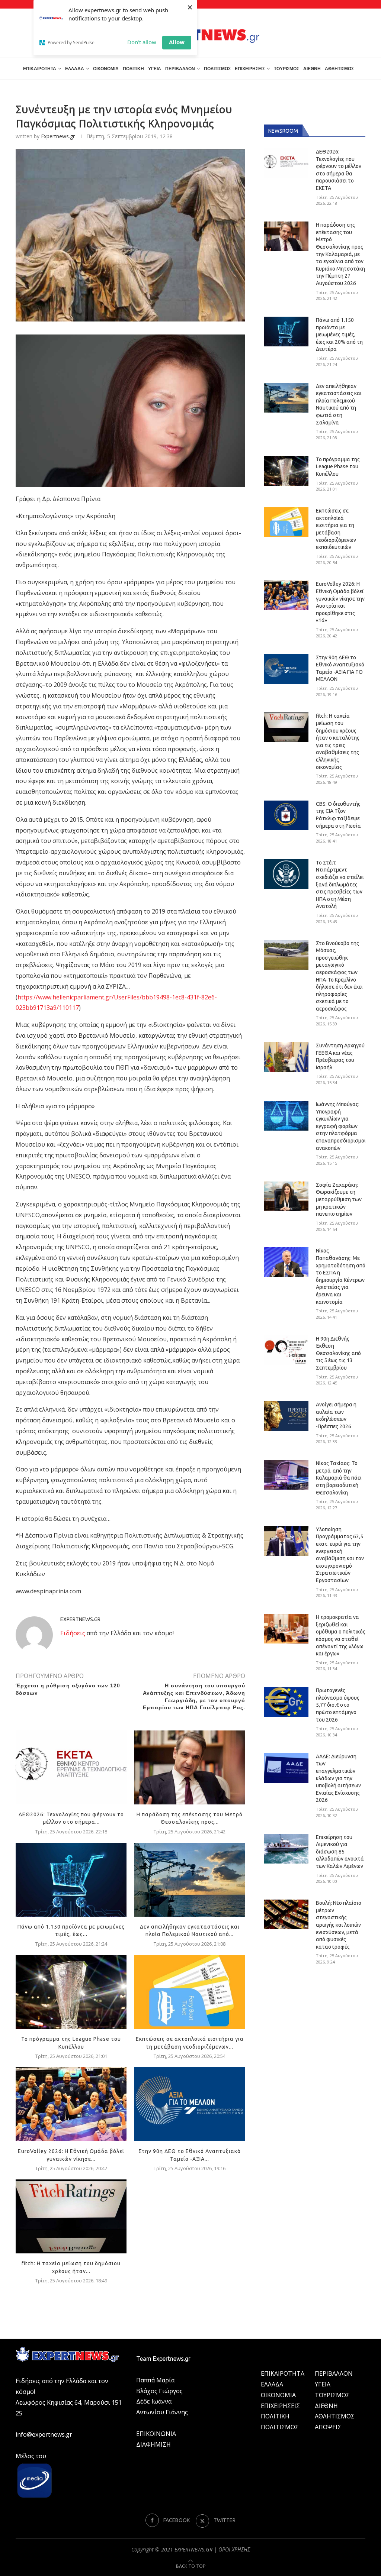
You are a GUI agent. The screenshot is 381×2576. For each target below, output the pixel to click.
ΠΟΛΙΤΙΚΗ (133, 69)
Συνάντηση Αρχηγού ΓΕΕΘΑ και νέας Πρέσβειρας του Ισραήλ (340, 1056)
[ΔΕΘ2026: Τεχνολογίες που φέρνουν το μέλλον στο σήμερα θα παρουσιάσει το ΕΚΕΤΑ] (71, 1767)
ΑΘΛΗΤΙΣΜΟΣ (339, 69)
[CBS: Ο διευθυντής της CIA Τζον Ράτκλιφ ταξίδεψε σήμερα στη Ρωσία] (286, 815)
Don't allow (142, 42)
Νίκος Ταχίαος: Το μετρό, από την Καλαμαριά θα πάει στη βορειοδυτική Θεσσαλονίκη (339, 1478)
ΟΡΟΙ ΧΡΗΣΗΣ (234, 2549)
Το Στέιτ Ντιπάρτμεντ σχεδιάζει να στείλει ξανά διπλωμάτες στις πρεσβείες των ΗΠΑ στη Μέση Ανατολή (340, 885)
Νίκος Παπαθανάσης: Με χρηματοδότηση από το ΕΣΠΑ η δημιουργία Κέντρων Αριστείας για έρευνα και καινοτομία (341, 1276)
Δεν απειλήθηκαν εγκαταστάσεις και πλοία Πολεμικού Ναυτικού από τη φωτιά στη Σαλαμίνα (339, 404)
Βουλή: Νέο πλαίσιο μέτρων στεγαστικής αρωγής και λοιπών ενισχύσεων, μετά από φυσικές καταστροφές (339, 1925)
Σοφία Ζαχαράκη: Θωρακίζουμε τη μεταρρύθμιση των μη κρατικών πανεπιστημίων (339, 1199)
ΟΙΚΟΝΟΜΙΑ (106, 69)
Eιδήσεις (73, 1633)
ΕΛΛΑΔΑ (75, 69)
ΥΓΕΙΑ (155, 69)
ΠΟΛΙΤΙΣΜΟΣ (217, 69)
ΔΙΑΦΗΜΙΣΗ (153, 2444)
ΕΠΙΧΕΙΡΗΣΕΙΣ (250, 69)
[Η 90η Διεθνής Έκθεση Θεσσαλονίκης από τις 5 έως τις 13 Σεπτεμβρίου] (286, 1350)
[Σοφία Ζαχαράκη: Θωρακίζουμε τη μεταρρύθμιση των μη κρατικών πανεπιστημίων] (286, 1196)
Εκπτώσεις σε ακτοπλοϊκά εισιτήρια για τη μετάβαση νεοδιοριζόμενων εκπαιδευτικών (336, 529)
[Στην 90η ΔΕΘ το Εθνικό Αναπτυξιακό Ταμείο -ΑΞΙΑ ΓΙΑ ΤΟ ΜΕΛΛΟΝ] (189, 2104)
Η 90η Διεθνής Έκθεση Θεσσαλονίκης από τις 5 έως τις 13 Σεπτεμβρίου (338, 1353)
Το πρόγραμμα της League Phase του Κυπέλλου (338, 467)
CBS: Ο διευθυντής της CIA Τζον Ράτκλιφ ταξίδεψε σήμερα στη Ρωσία (338, 815)
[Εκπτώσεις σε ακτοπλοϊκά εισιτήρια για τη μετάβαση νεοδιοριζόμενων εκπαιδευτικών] (189, 1992)
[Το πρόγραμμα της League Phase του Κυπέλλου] (71, 1992)
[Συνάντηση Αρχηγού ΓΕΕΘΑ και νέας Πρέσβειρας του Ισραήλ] (286, 1057)
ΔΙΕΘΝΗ (312, 69)
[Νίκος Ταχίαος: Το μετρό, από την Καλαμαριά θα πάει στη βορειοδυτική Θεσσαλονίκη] (286, 1475)
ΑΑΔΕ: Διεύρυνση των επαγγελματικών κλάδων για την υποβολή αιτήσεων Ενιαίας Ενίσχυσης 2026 (338, 1778)
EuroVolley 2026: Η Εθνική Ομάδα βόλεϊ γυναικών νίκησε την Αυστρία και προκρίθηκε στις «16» (340, 602)
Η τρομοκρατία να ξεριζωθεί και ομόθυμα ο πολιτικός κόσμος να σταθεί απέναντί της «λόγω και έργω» (341, 1635)
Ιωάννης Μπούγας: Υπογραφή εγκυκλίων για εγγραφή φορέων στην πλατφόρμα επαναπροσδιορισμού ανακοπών (341, 1126)
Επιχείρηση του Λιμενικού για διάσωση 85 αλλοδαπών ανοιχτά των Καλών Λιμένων (340, 1852)
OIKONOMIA (278, 2395)
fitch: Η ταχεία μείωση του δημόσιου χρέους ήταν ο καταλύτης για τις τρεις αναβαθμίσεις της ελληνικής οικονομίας (338, 741)
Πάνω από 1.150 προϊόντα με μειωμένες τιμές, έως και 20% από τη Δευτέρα (339, 334)
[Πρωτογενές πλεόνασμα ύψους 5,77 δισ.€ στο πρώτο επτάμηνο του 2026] (286, 1702)
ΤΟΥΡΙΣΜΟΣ (286, 69)
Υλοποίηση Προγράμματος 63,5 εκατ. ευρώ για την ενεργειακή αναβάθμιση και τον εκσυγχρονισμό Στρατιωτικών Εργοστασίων (340, 1555)
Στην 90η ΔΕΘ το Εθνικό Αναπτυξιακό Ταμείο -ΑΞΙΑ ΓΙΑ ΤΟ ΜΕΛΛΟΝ (340, 668)
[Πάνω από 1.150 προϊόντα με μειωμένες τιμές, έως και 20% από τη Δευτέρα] (71, 1880)
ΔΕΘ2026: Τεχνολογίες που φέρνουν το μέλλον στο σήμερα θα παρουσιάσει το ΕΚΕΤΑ (339, 170)
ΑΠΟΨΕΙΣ (328, 2427)
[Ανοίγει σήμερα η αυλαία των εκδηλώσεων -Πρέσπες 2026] (286, 1416)
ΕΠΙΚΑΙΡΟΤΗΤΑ (40, 69)
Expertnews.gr (58, 136)
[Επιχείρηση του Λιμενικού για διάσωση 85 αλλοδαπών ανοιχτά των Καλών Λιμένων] (286, 1849)
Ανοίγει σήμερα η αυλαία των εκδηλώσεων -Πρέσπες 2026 (336, 1415)
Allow (177, 42)
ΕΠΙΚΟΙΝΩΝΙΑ (156, 2434)
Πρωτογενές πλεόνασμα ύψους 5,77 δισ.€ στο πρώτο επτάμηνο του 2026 (338, 1705)
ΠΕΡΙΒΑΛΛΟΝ (180, 69)
